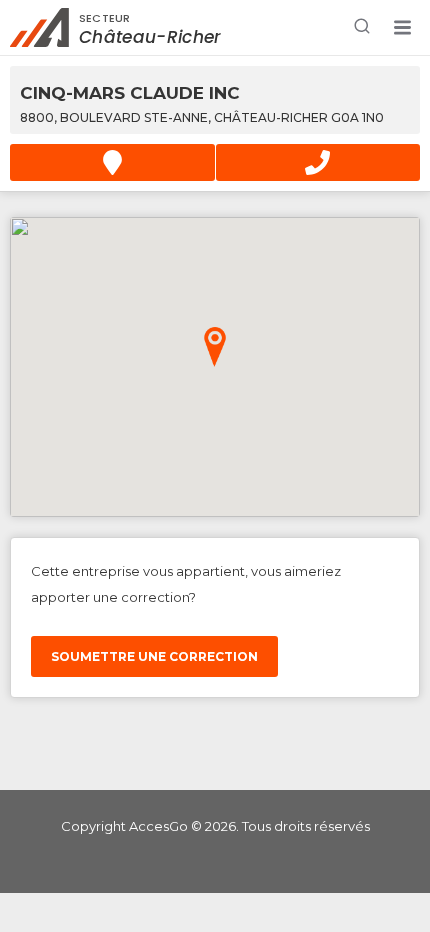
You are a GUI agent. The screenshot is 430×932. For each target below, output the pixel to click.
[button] (402, 28)
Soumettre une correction (154, 656)
